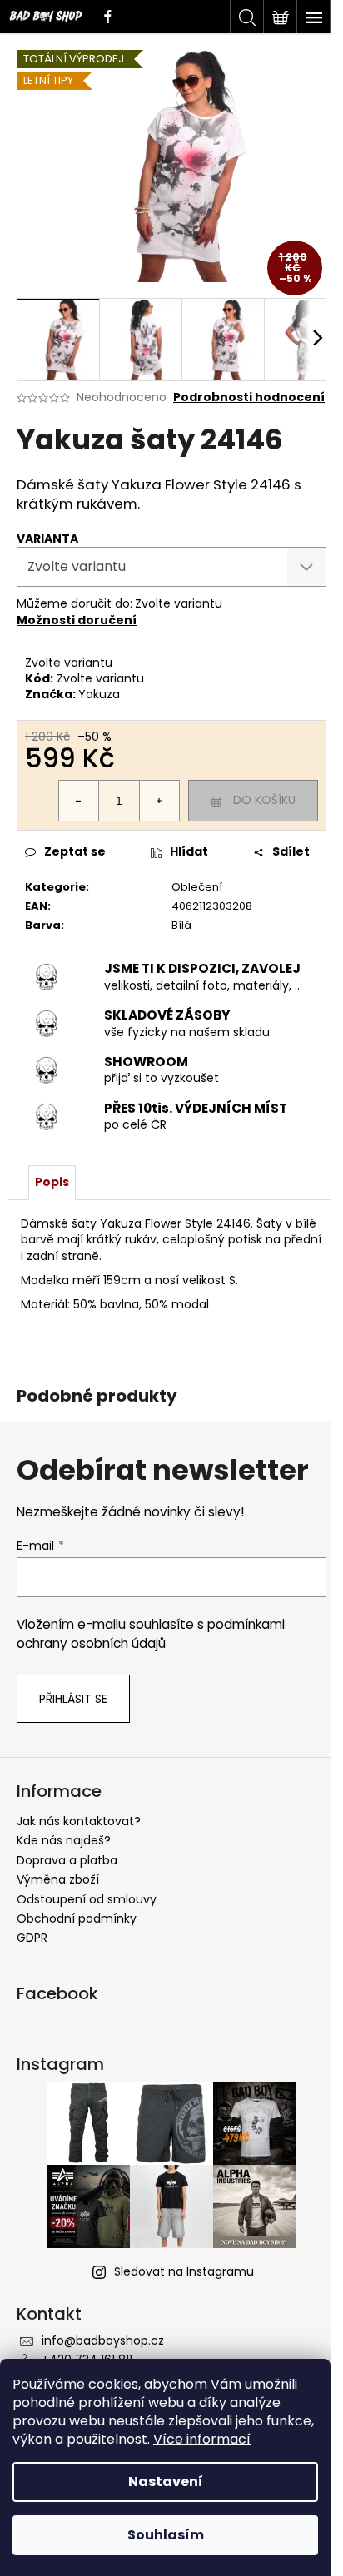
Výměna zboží (58, 1879)
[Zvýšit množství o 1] (159, 801)
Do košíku (264, 800)
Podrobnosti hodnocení (249, 397)
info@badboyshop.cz (103, 2340)
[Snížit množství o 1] (79, 801)
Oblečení (197, 887)
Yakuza (99, 694)
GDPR (32, 1938)
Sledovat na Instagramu (184, 2271)
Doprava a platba (67, 1860)
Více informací (202, 2439)
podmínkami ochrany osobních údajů (151, 1633)
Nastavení (166, 2482)
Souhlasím (166, 2535)
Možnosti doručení (77, 620)
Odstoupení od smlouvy (87, 1899)
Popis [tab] (52, 1182)
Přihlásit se (73, 1699)
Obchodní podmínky (77, 1918)
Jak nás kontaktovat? (79, 1821)
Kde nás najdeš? (64, 1840)
